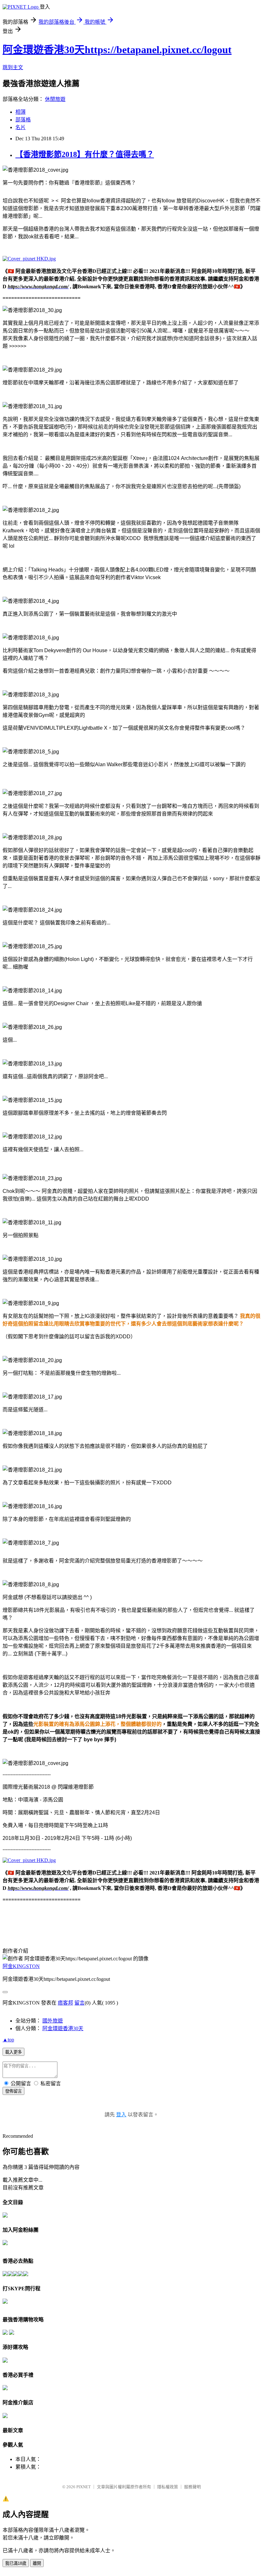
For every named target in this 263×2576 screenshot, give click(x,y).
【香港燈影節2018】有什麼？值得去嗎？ (85, 154)
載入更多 (13, 2052)
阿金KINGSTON (21, 1966)
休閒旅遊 (55, 99)
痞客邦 (65, 2003)
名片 (21, 127)
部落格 (23, 120)
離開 (37, 2563)
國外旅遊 (53, 2021)
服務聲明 (192, 2487)
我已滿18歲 (16, 2563)
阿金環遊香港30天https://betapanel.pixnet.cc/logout (117, 50)
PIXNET (84, 2487)
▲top (8, 2040)
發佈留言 (13, 2091)
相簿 (21, 112)
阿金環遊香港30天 (63, 2028)
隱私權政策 (168, 2487)
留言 (80, 2003)
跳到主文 (13, 67)
